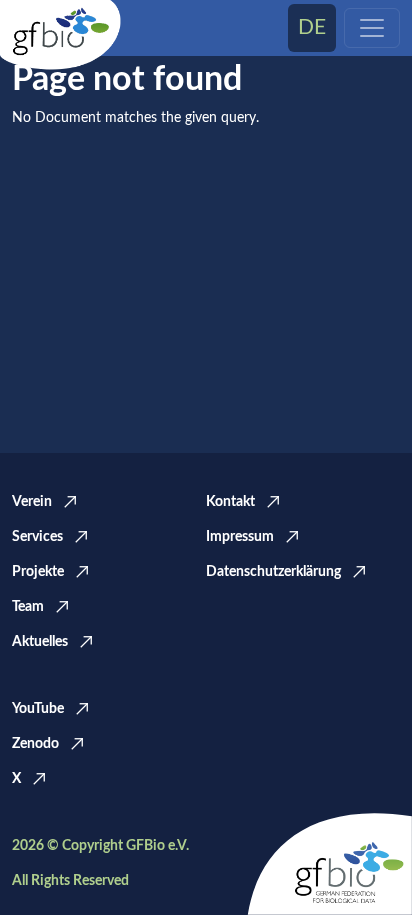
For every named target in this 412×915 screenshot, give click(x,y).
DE (312, 27)
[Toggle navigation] (372, 28)
